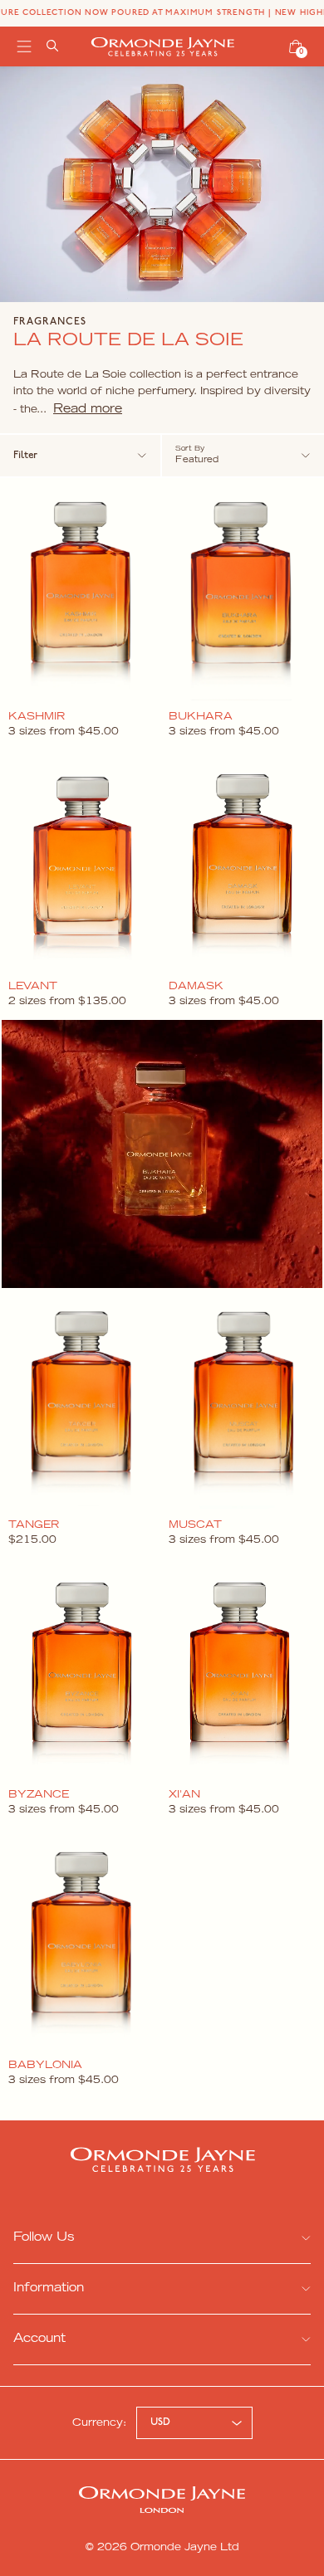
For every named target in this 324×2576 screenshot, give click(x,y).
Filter (25, 456)
